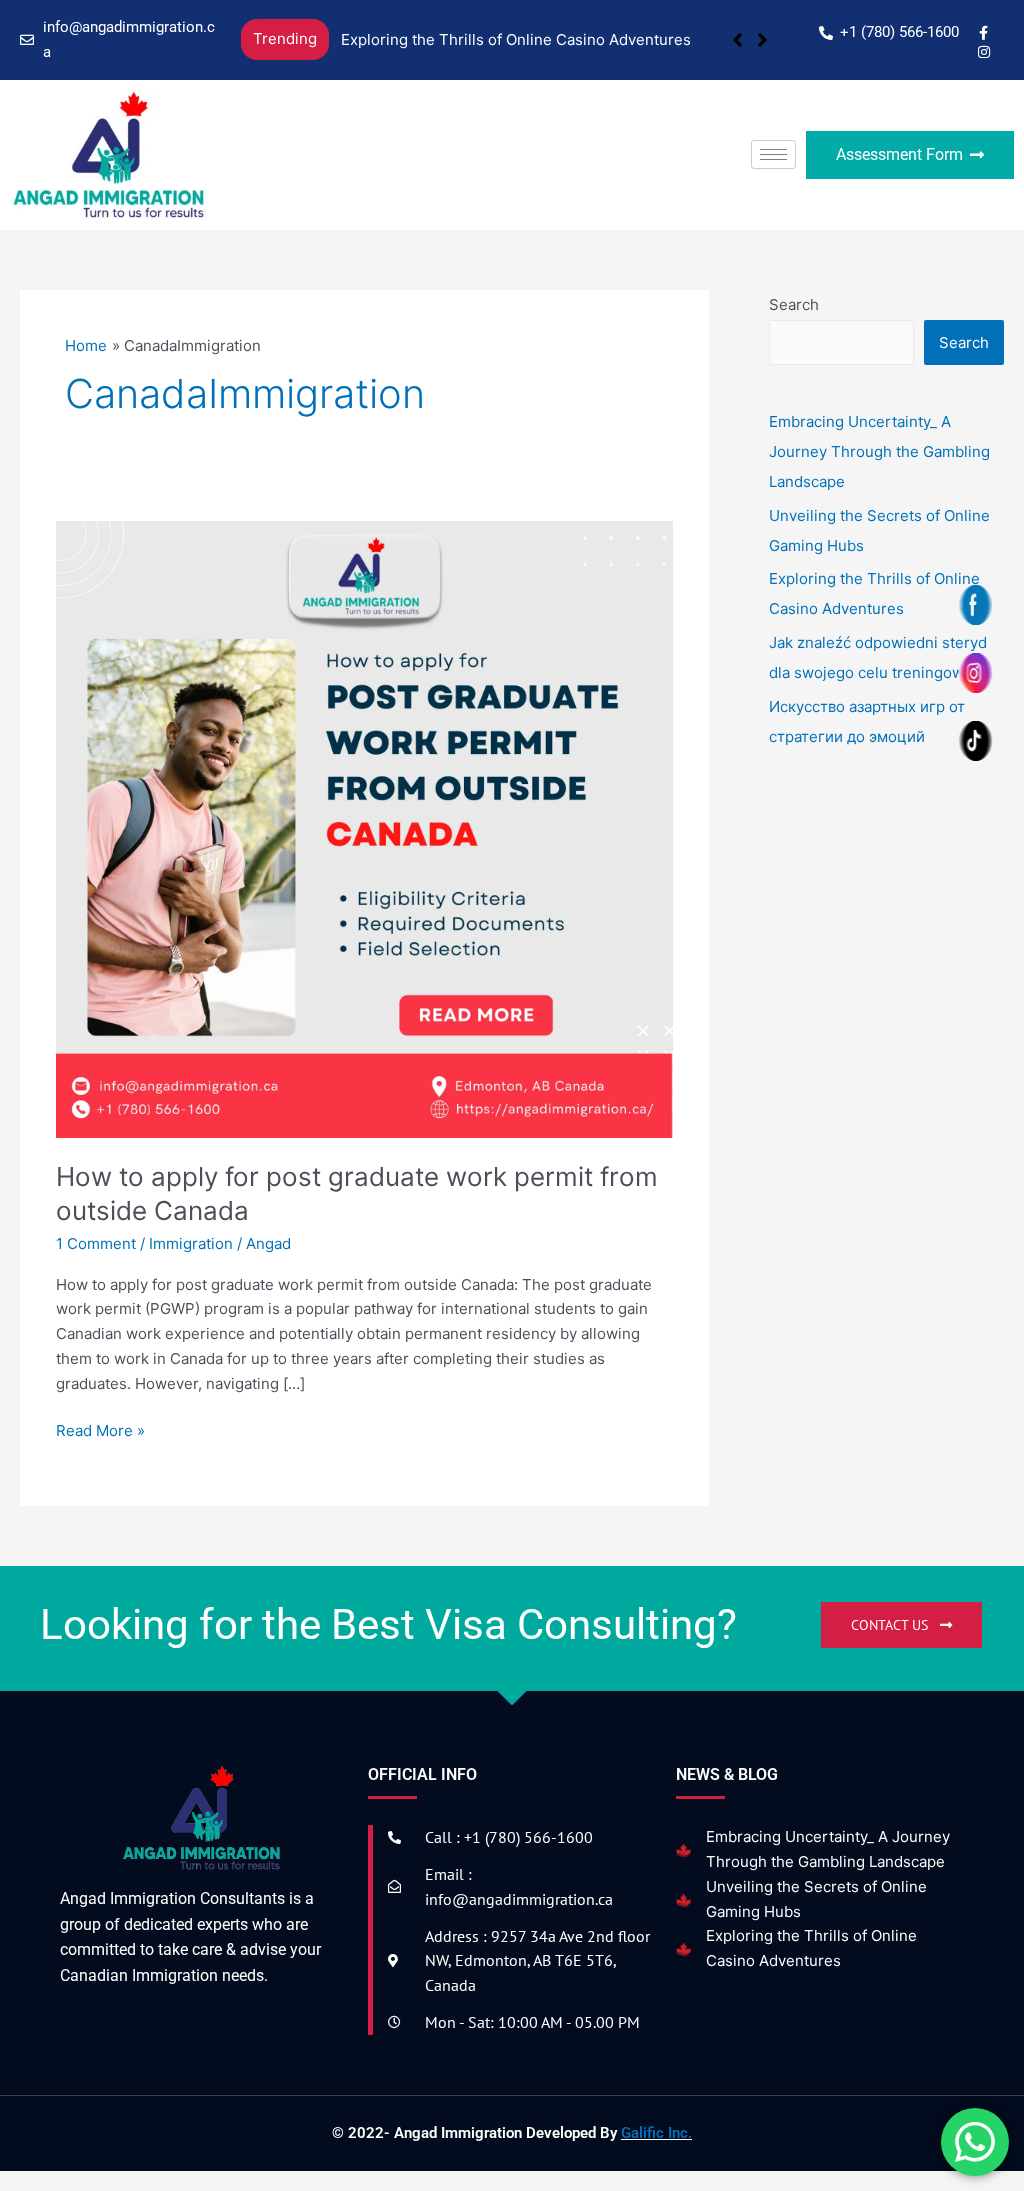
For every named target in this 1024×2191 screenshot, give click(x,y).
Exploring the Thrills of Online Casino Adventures (516, 39)
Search (794, 304)
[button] (762, 40)
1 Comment (96, 1243)
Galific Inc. (656, 2133)
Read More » (100, 1429)
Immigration (191, 1243)
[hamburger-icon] (773, 154)
